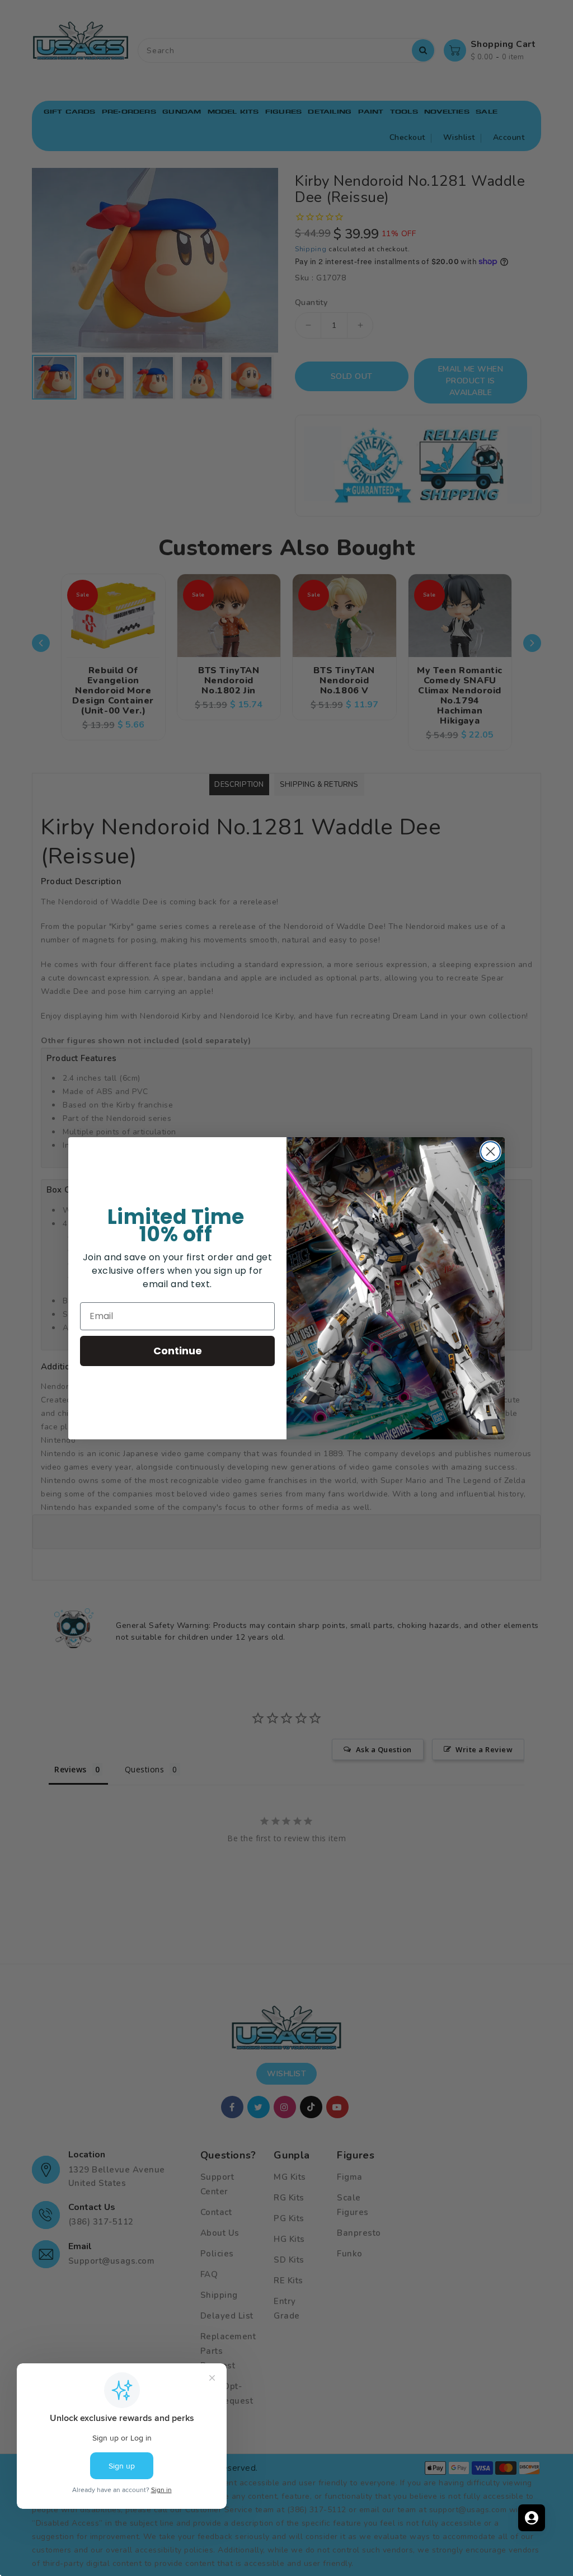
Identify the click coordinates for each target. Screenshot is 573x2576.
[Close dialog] (490, 1151)
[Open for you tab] (532, 2518)
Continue (178, 1351)
